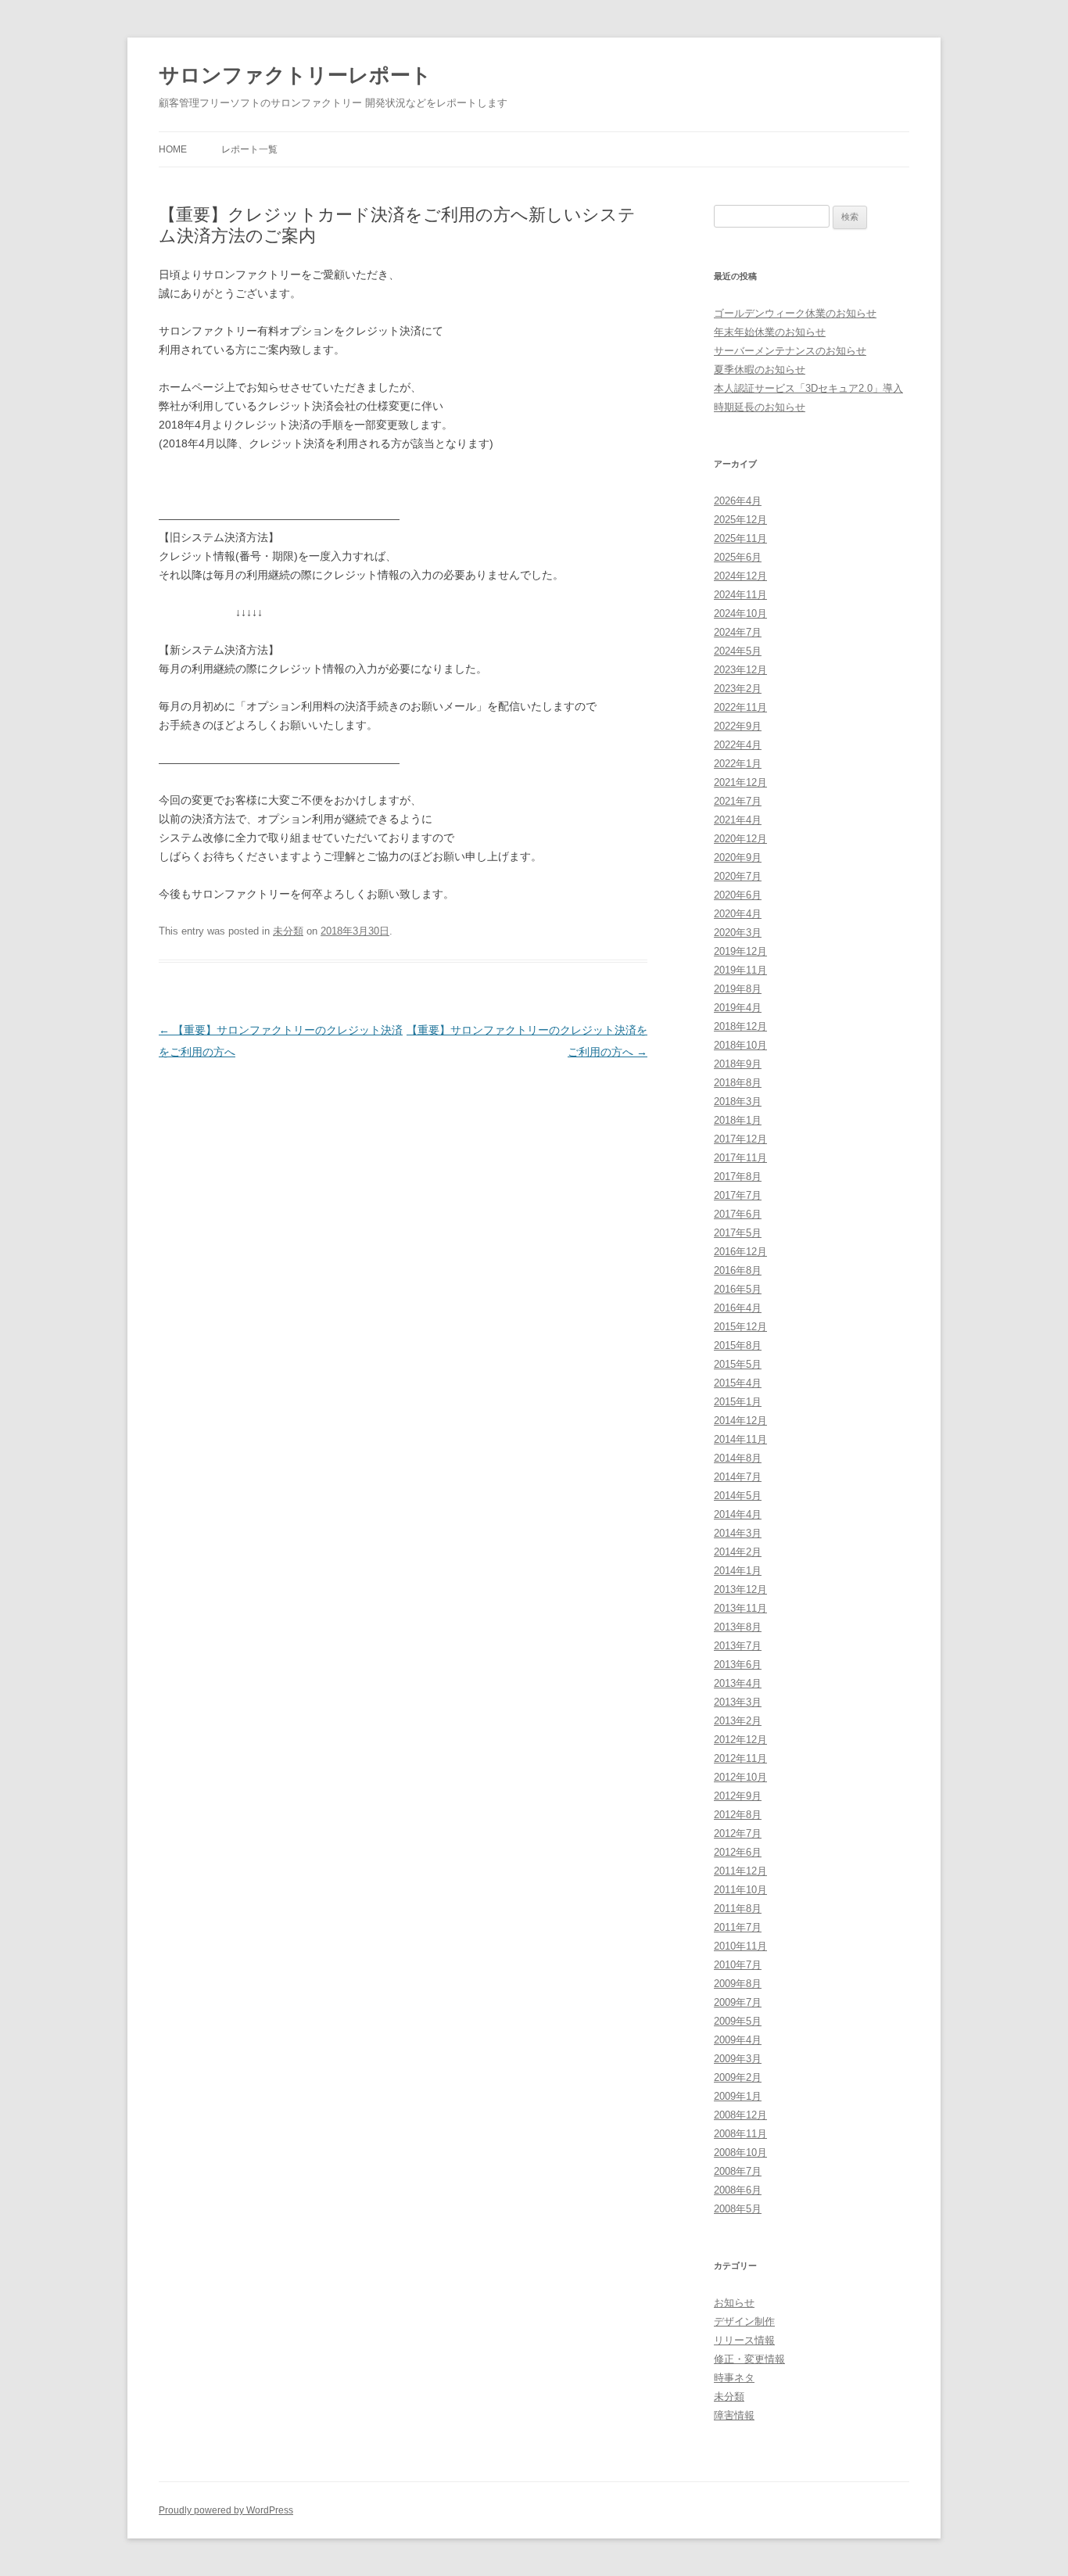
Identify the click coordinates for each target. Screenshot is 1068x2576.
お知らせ (734, 2303)
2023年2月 (738, 689)
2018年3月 (738, 1101)
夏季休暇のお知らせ (760, 370)
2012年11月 (740, 1758)
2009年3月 (738, 2059)
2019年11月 (740, 970)
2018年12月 (740, 1026)
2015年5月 (738, 1364)
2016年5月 (738, 1289)
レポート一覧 (249, 149)
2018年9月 (738, 1064)
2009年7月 (738, 2002)
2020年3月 (738, 933)
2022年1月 (738, 764)
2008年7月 (738, 2171)
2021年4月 (738, 820)
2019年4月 (738, 1008)
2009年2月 (738, 2077)
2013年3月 (738, 1702)
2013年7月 (738, 1646)
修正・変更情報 (749, 2359)
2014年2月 (738, 1552)
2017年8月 (738, 1177)
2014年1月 (738, 1571)
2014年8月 (738, 1458)
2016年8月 (738, 1270)
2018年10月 (740, 1045)
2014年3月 (738, 1533)
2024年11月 (740, 595)
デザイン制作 (744, 2321)
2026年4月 (738, 501)
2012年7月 (738, 1833)
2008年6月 (738, 2190)
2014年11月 (740, 1439)
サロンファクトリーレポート (295, 75)
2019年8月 (738, 989)
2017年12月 (740, 1139)
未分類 (288, 931)
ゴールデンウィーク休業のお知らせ (795, 313)
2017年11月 (740, 1158)
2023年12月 (740, 670)
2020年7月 (738, 876)
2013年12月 (740, 1589)
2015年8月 (738, 1345)
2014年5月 (738, 1496)
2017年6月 (738, 1214)
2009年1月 (738, 2096)
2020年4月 (738, 914)
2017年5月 (738, 1233)
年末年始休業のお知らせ (770, 332)
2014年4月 (738, 1514)
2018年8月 (738, 1083)
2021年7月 (738, 801)
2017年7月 (738, 1195)
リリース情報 (744, 2340)
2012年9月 (738, 1796)
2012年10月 (740, 1777)
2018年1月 (738, 1120)
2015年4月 (738, 1383)
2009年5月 (738, 2021)
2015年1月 (738, 1402)
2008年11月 (740, 2134)
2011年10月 (740, 1890)
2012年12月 (740, 1740)
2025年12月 (740, 520)
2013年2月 (738, 1721)
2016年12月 (740, 1252)
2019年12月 (740, 951)
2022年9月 (738, 726)
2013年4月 (738, 1683)
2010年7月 (738, 1965)
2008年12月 (740, 2115)
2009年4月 (738, 2040)
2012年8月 (738, 1815)
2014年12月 (740, 1421)
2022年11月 (740, 707)
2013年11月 (740, 1608)
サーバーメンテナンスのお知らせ (790, 351)
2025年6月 (738, 557)
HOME (173, 149)
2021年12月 (740, 782)
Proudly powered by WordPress (226, 2510)
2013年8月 (738, 1627)
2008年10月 (740, 2153)
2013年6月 (738, 1665)
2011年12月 (740, 1871)
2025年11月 (740, 538)
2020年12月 (740, 839)
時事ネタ (734, 2378)
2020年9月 (738, 857)
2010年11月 (740, 1946)
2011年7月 (738, 1927)
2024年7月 (738, 632)
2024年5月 (738, 651)
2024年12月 (740, 576)
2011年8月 (738, 1909)
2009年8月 (738, 1984)
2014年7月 (738, 1477)
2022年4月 (738, 745)
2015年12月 (740, 1327)
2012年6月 (738, 1852)
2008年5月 (738, 2209)
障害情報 (734, 2415)
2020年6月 (738, 895)
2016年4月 (738, 1308)
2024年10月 (740, 614)
